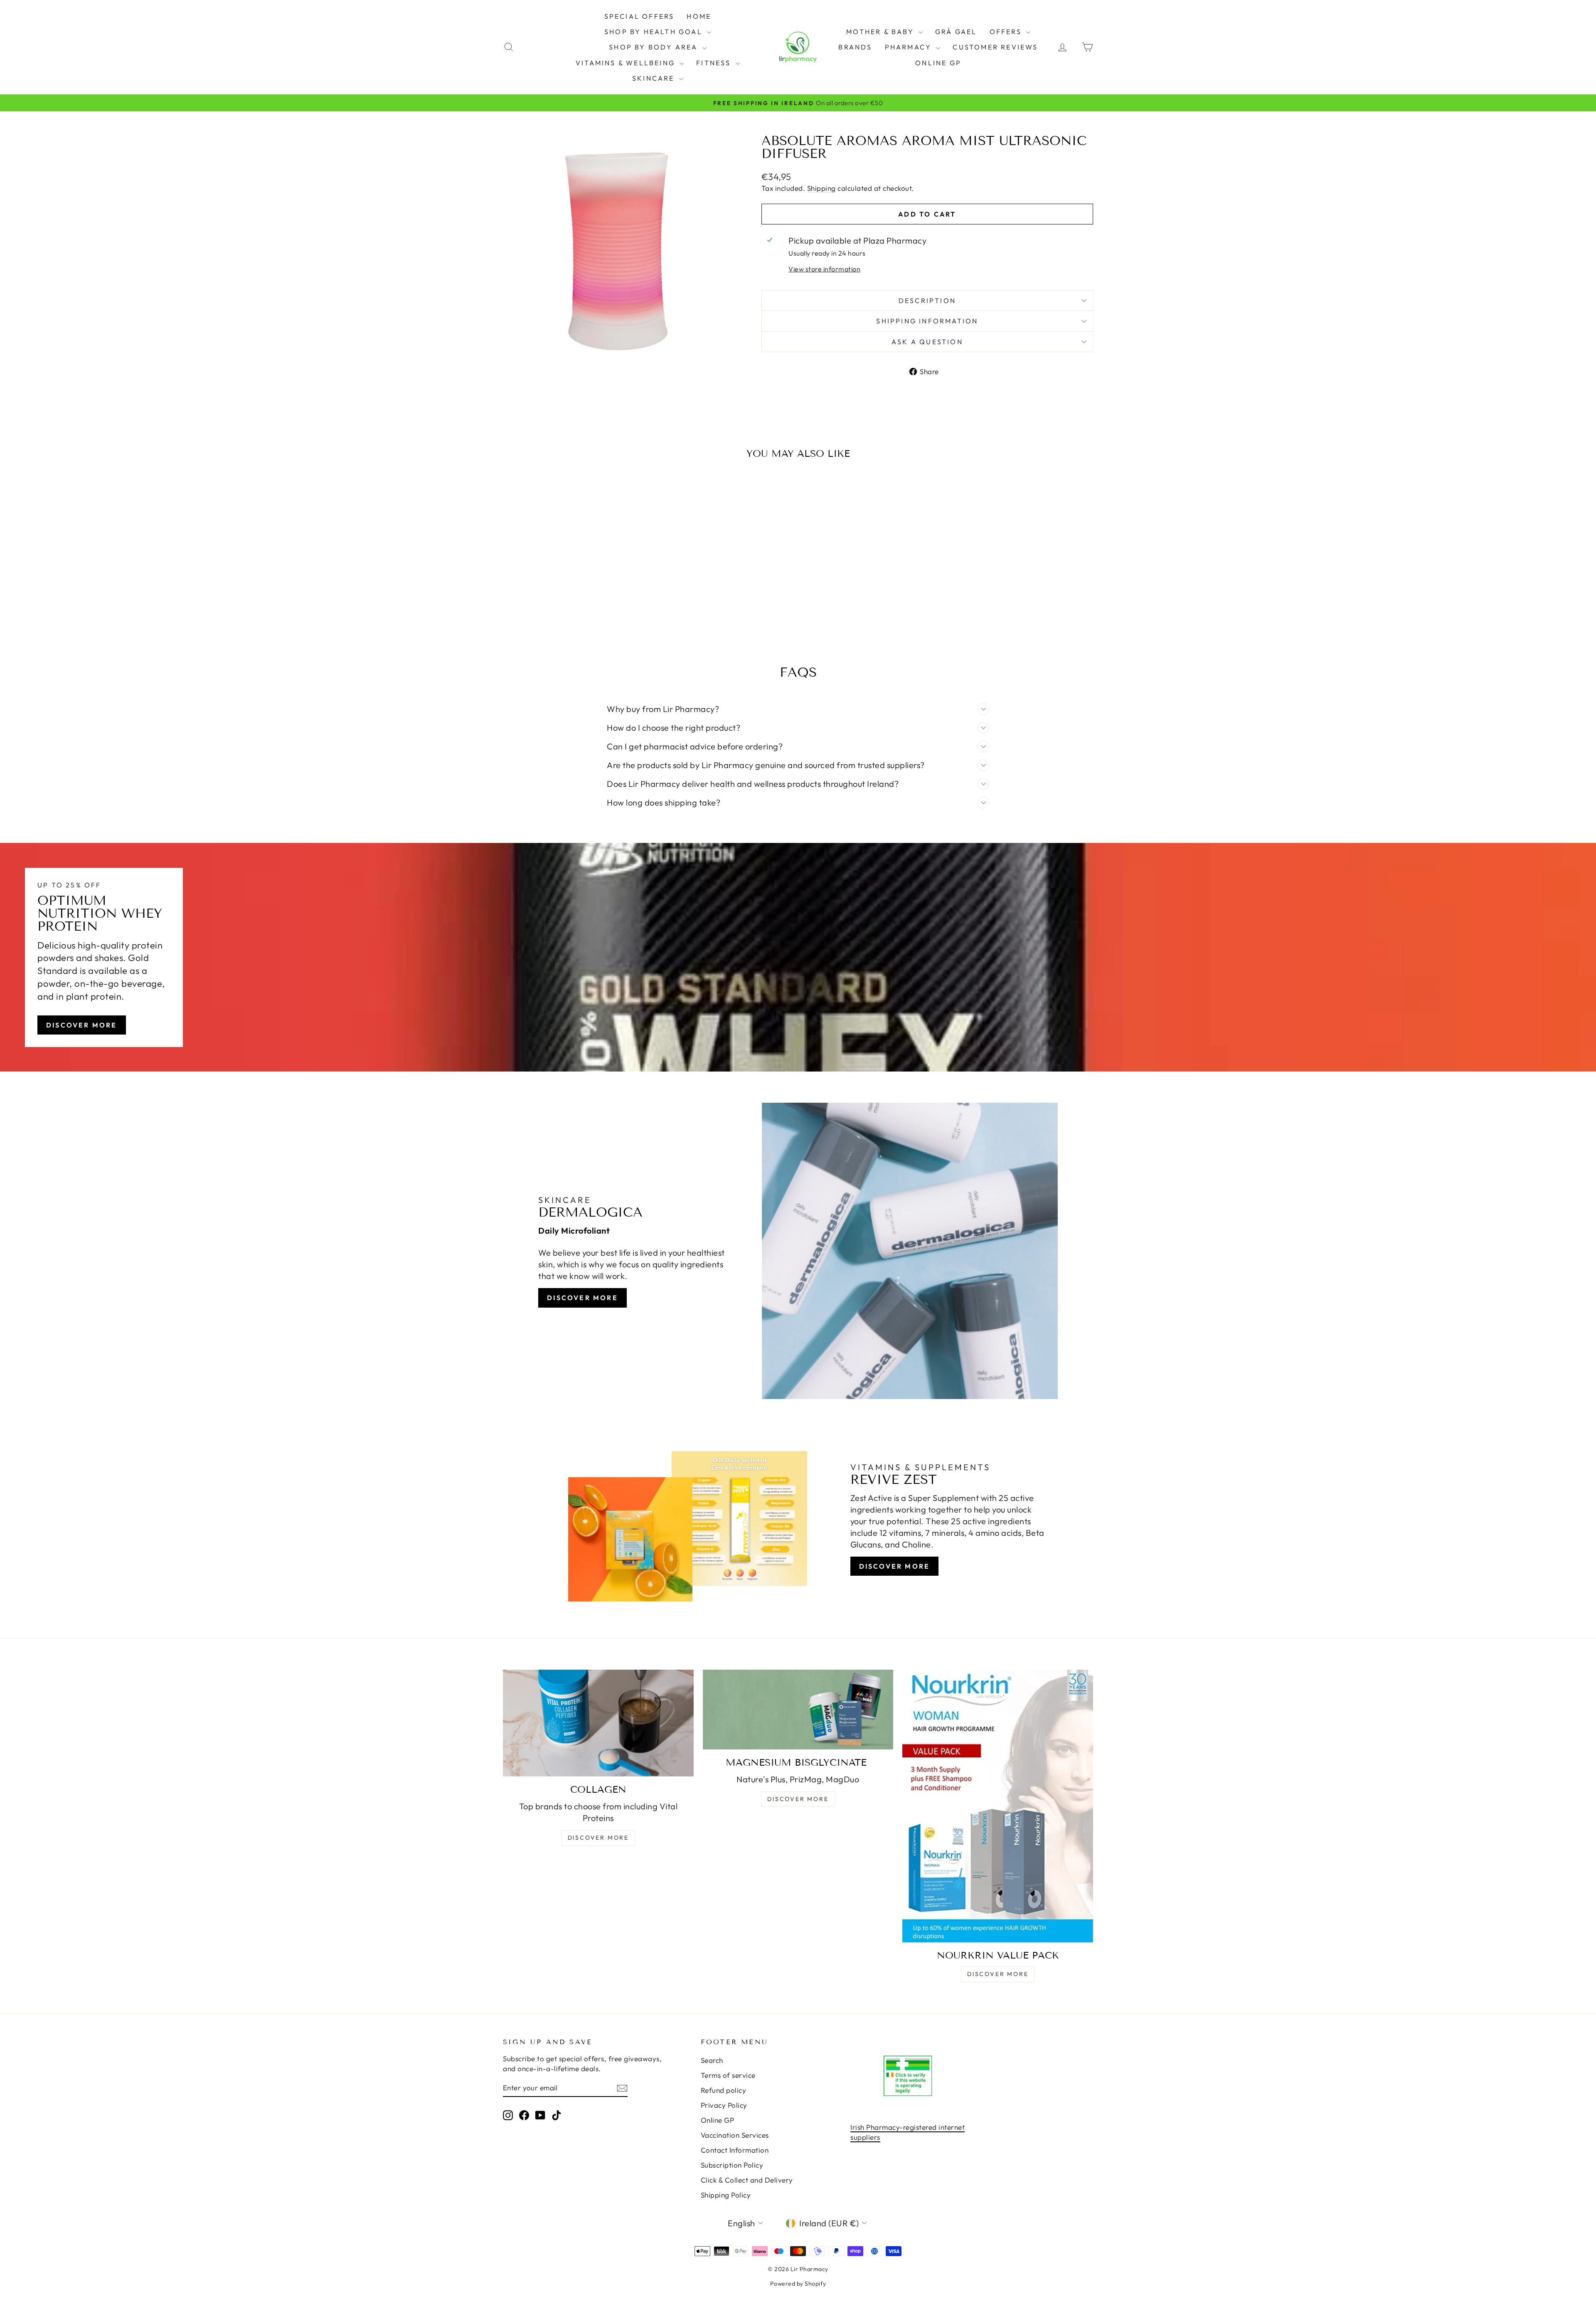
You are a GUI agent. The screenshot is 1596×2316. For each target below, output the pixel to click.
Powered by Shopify (798, 2284)
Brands (855, 47)
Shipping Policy (726, 2195)
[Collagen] (598, 1723)
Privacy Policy (724, 2105)
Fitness (715, 63)
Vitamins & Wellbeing (627, 63)
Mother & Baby (881, 32)
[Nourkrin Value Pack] (998, 1806)
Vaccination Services (735, 2135)
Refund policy (724, 2090)
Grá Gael (956, 32)
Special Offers (639, 16)
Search (712, 2060)
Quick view (573, 575)
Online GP (938, 63)
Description (927, 301)
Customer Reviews (995, 47)
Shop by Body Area (655, 47)
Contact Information (735, 2150)
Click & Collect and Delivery (747, 2180)
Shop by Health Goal (655, 32)
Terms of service (728, 2075)
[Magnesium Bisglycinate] (798, 1709)
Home (699, 16)
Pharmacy (910, 47)
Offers (1007, 32)
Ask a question (927, 342)
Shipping (821, 188)
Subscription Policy (732, 2165)
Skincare (655, 78)
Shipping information (927, 321)
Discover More (82, 1025)
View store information (824, 269)
